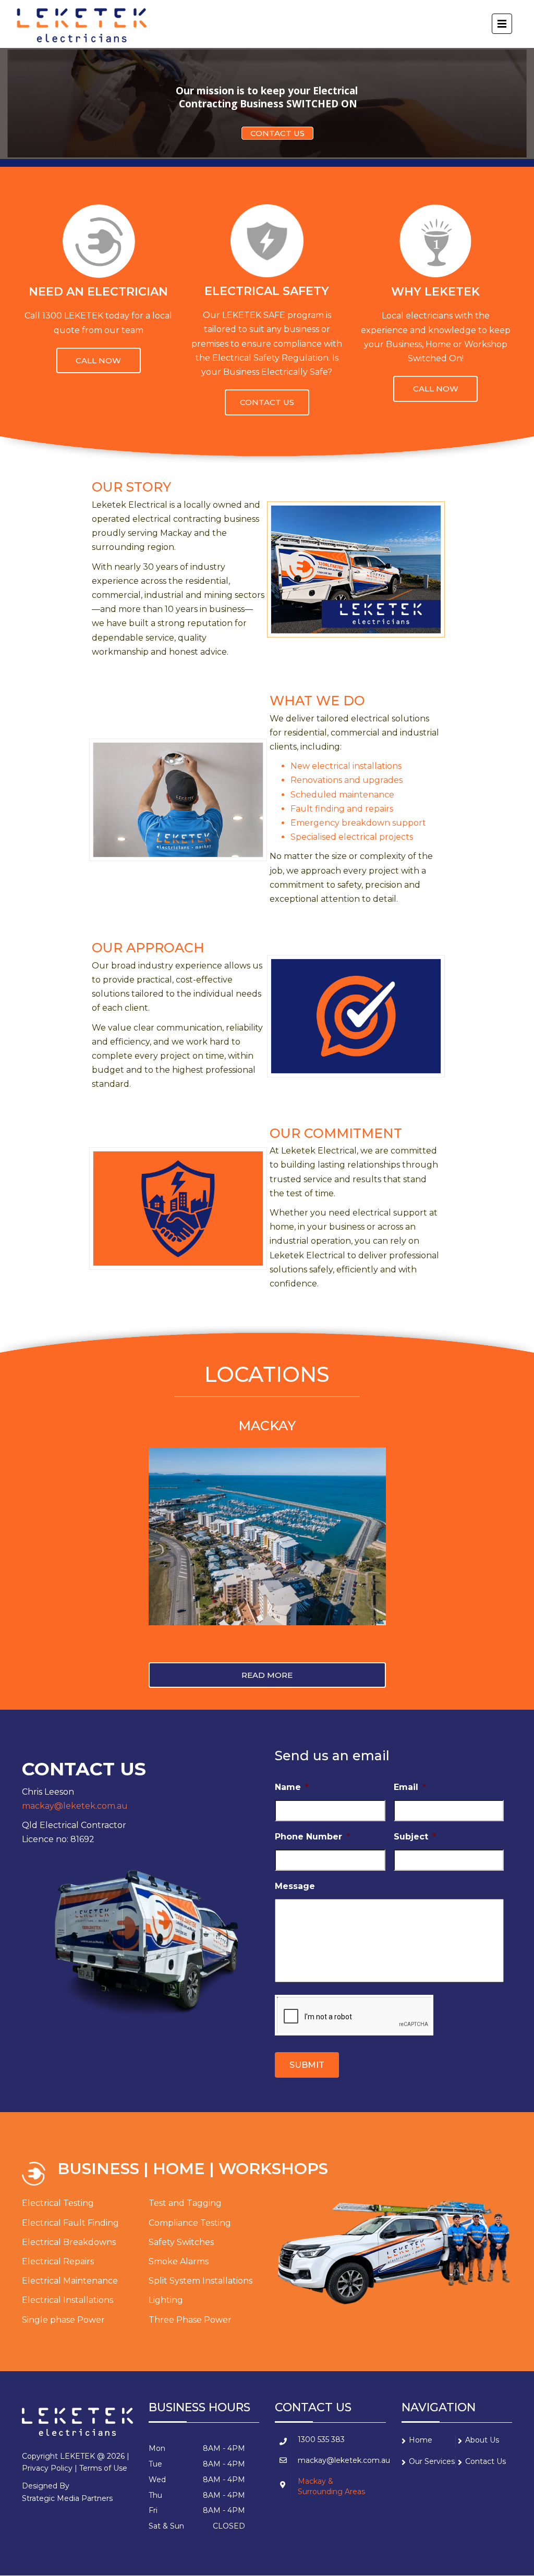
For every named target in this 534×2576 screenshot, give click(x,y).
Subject (415, 1837)
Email (410, 1787)
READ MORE (267, 1675)
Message (295, 1886)
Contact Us (486, 2461)
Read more (99, 360)
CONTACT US (277, 133)
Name (292, 1787)
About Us (482, 2440)
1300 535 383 (321, 2439)
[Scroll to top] (479, 2520)
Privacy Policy (47, 2468)
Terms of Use (103, 2468)
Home (421, 2440)
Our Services (432, 2461)
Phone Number (312, 1837)
